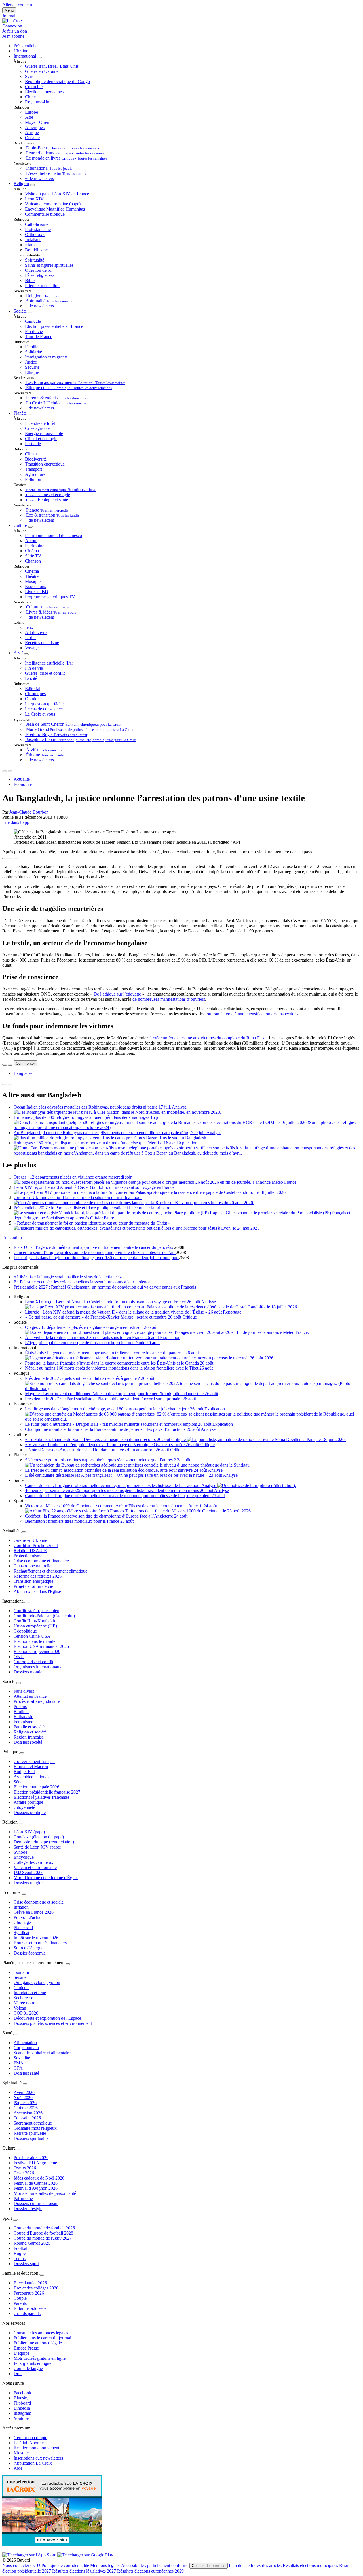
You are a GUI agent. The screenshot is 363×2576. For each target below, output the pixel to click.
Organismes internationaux (38, 1667)
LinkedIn (22, 2408)
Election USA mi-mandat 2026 (41, 1646)
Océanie (32, 138)
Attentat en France (30, 1696)
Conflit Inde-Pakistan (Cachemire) (44, 1616)
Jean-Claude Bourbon (29, 812)
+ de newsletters (39, 178)
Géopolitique (25, 1631)
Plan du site (239, 2565)
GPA (18, 2068)
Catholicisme (37, 224)
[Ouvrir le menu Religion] (32, 185)
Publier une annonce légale (38, 2343)
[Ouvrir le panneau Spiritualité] (25, 2084)
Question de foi (39, 270)
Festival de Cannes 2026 (36, 2183)
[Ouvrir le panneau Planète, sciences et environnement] (68, 1964)
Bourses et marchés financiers (40, 1943)
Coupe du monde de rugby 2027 (43, 2238)
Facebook (22, 2393)
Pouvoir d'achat (28, 1917)
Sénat (19, 1782)
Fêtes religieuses (40, 275)
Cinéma (32, 551)
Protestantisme (38, 229)
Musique (33, 581)
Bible (30, 280)
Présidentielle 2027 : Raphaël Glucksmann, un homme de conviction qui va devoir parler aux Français (105, 1287)
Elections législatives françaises (42, 1797)
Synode (20, 1852)
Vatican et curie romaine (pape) (53, 204)
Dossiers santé (26, 2073)
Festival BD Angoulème (35, 2163)
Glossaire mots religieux (35, 2128)
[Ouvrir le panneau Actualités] (24, 1532)
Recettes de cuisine (42, 643)
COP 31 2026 (26, 2013)
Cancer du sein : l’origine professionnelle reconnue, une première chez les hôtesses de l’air (95, 1252)
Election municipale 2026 (36, 1787)
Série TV (33, 556)
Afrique (32, 132)
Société (20, 311)
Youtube (21, 2418)
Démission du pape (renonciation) (44, 1842)
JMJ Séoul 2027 (28, 1872)
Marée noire (24, 2003)
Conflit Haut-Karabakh (34, 1621)
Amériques (35, 127)
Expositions (35, 586)
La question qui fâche (44, 704)
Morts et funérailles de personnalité (45, 2193)
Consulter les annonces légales (41, 2333)
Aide (18, 2468)
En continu (12, 1238)
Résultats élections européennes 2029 (150, 2571)
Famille (32, 347)
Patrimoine (35, 546)
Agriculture (35, 474)
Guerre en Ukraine (42, 71)
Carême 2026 (26, 2108)
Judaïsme (33, 240)
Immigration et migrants (46, 357)
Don (18, 2374)
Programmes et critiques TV (50, 597)
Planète (20, 413)
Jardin (30, 637)
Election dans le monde (34, 1641)
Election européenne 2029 (37, 1651)
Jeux (29, 627)
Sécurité (32, 367)
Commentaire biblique (45, 214)
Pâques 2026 (25, 2103)
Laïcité (31, 678)
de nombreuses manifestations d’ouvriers (169, 999)
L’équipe (22, 2353)
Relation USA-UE (30, 1551)
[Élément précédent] (5, 771)
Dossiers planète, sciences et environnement (53, 2023)
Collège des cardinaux (33, 1862)
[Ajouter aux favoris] (10, 858)
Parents (20, 2303)
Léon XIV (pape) (29, 1832)
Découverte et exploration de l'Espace (47, 2018)
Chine (30, 97)
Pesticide (33, 444)
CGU (35, 2565)
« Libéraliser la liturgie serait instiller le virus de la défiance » (68, 1277)
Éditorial (33, 688)
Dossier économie (30, 1953)
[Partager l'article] (5, 858)
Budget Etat (24, 1772)
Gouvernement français (34, 1761)
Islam (30, 245)
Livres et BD (37, 592)
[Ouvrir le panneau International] (28, 1603)
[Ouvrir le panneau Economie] (24, 1894)
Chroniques (35, 694)
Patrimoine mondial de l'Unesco (53, 535)
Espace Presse (26, 2348)
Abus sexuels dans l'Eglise (37, 1591)
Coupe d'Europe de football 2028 (43, 2233)
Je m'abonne (13, 36)
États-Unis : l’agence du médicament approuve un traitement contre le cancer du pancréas (94, 1247)
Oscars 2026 (25, 2168)
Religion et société (30, 1732)
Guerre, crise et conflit (45, 673)
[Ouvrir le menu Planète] (30, 415)
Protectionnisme (28, 1556)
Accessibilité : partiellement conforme (155, 2565)
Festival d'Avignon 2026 (36, 2188)
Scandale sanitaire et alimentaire (42, 2053)
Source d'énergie (29, 1948)
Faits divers (24, 1691)
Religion (21, 183)
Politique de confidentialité (65, 2565)
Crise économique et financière (41, 1561)
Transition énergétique (45, 464)
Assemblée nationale (32, 1777)
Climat (31, 454)
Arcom (31, 541)
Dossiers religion (29, 1883)
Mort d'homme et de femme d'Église (46, 1878)
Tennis (20, 2258)
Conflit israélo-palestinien (36, 1611)
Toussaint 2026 (27, 2118)
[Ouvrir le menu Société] (30, 313)
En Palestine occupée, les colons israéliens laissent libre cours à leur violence (82, 1282)
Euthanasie (23, 1717)
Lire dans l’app (16, 822)
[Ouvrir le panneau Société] (19, 1683)
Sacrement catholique (33, 2123)
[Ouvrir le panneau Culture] (19, 2150)
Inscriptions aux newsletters (38, 2458)
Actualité (22, 779)
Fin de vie (34, 331)
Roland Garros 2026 (32, 2243)
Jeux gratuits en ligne (32, 2363)
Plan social (23, 1927)
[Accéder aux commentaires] (16, 858)
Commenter (25, 1063)
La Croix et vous (40, 714)
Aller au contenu (17, 5)
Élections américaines (44, 92)
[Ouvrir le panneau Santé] (16, 2034)
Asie (29, 117)
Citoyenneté (24, 1807)
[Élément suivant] (10, 771)
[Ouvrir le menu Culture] (30, 527)
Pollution (33, 479)
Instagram (22, 2413)
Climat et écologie (41, 439)
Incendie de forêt (40, 423)
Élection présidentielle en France (54, 326)
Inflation (21, 1907)
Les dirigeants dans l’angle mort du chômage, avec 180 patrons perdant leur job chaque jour (96, 1258)
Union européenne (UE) (35, 1626)
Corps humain (26, 2048)
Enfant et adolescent (32, 2308)
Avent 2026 (24, 2092)
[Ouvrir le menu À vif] (26, 654)
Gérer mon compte (30, 2438)
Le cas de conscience (44, 709)
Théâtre (32, 576)
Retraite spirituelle (30, 2133)
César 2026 (24, 2173)
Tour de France (39, 337)
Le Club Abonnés (29, 2443)
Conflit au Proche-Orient (36, 1545)
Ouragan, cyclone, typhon (37, 1982)
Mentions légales (105, 2565)
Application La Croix (33, 2463)
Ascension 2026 (28, 2113)
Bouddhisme (36, 250)
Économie (23, 784)
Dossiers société (28, 1742)
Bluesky (21, 2398)
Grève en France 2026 (34, 1912)
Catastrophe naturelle (32, 1566)
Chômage (22, 1922)
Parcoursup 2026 (29, 2293)
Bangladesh (24, 1073)
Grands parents (27, 2313)
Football (21, 2248)
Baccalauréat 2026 (30, 2283)
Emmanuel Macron (31, 1767)
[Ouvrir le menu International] (39, 58)
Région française (29, 1737)
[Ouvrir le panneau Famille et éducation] (42, 2275)
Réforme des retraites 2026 (38, 1576)
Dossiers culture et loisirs (36, 2203)
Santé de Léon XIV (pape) (37, 1847)
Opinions (33, 699)
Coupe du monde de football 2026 (44, 2228)
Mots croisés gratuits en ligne (40, 2358)
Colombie (34, 87)
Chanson (33, 561)
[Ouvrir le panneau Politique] (22, 1753)
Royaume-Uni (38, 102)
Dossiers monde (28, 1672)
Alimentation (25, 2043)
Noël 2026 (23, 2097)
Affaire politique (28, 1802)
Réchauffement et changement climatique (50, 1571)
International (25, 56)
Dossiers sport (26, 2264)
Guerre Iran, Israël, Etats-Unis (52, 66)
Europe (31, 112)
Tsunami (21, 1972)
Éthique (32, 372)
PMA (19, 2063)
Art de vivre (36, 632)
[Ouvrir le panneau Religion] (21, 1824)
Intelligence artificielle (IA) (49, 663)
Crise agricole (37, 428)
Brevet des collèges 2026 (36, 2288)
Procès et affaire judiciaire (37, 1701)
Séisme (20, 1977)
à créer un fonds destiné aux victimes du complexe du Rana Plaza (208, 1038)
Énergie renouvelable (44, 433)
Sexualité (22, 2058)
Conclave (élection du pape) (39, 1837)
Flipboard (22, 2403)
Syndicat (21, 1933)
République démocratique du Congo (57, 81)
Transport (33, 469)
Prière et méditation (42, 286)
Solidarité (33, 352)
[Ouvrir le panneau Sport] (15, 2220)
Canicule (33, 321)
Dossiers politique (30, 1812)
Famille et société (29, 1727)
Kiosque (21, 2453)
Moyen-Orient (38, 122)
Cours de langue (28, 2368)
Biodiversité (36, 459)
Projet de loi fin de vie (33, 1586)
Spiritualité (35, 260)
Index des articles (266, 2565)
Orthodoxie (35, 235)
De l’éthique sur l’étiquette (117, 994)
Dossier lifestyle (28, 2209)
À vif (18, 653)
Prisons (20, 1706)
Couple (20, 2298)
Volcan (20, 2008)
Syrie (30, 76)
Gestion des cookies (209, 2566)
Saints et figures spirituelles (49, 265)
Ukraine (21, 51)
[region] (181, 1073)
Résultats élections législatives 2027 (84, 2571)
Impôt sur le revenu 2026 (36, 1938)
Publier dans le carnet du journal (42, 2338)
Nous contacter (16, 2565)
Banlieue (22, 1712)
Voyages (33, 648)
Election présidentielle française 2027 (47, 1792)
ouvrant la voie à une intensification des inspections (253, 1014)
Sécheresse (23, 1998)
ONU (19, 1657)
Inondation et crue (30, 1993)
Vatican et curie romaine (35, 1867)
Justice (31, 362)
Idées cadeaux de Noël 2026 (39, 2178)
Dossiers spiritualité (31, 2138)
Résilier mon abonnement (36, 2448)
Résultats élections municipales (310, 2565)
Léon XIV (34, 199)
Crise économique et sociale (39, 1902)
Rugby (20, 2253)
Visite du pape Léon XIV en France (57, 194)
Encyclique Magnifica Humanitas (55, 209)
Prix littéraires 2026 (31, 2158)
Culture (20, 525)
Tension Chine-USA (32, 1636)
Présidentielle (26, 46)
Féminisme (23, 1722)
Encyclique (24, 1857)
